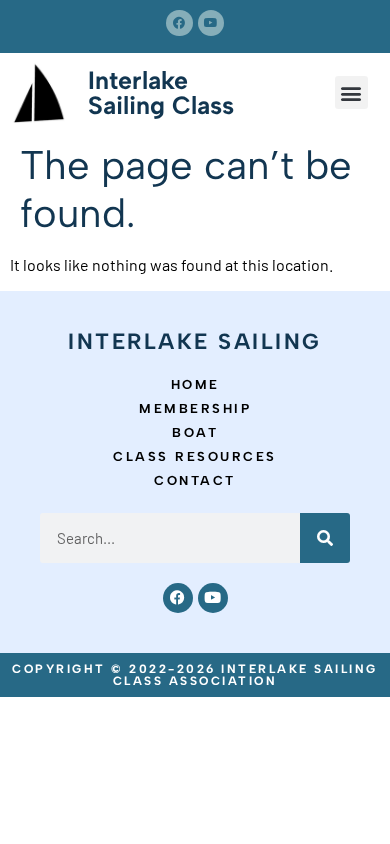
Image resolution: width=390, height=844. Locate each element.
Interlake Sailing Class (161, 92)
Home (195, 384)
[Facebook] (179, 23)
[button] (351, 92)
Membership (195, 408)
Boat (195, 432)
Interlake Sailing (195, 341)
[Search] (325, 538)
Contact (195, 480)
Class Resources (195, 456)
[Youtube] (211, 23)
